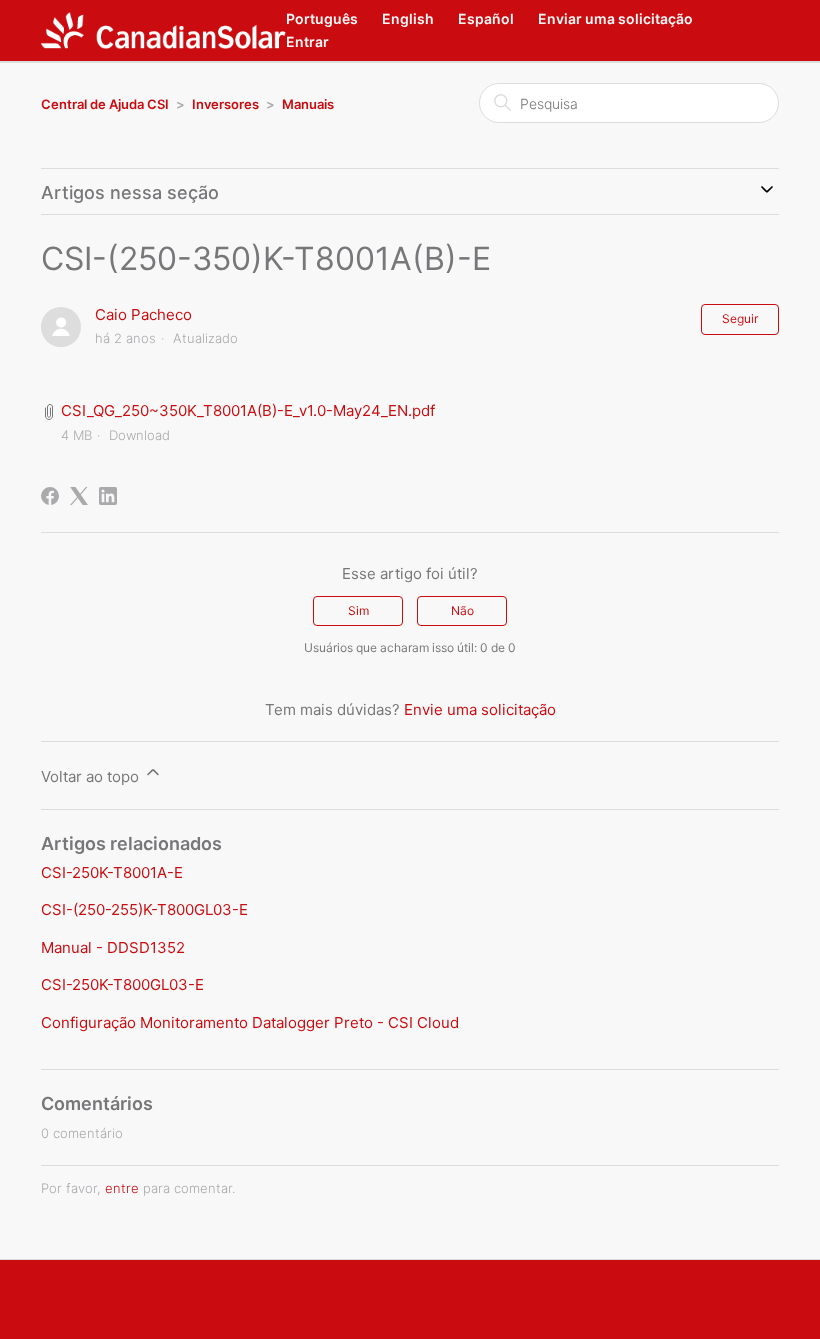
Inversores (225, 104)
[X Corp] (79, 496)
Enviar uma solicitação (615, 18)
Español (486, 18)
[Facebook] (50, 496)
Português (322, 18)
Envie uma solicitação (480, 709)
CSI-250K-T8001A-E (112, 872)
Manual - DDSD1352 (113, 947)
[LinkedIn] (108, 496)
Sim (358, 610)
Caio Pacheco (143, 314)
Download (139, 435)
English (408, 18)
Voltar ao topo (92, 776)
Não (462, 610)
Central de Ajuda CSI (105, 104)
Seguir (740, 318)
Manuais (308, 104)
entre (122, 1188)
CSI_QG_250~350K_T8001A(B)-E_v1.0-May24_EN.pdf (248, 410)
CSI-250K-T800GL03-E (122, 984)
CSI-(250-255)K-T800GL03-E (144, 909)
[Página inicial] (163, 30)
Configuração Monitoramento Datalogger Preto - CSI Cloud (250, 1022)
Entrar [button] (307, 41)
